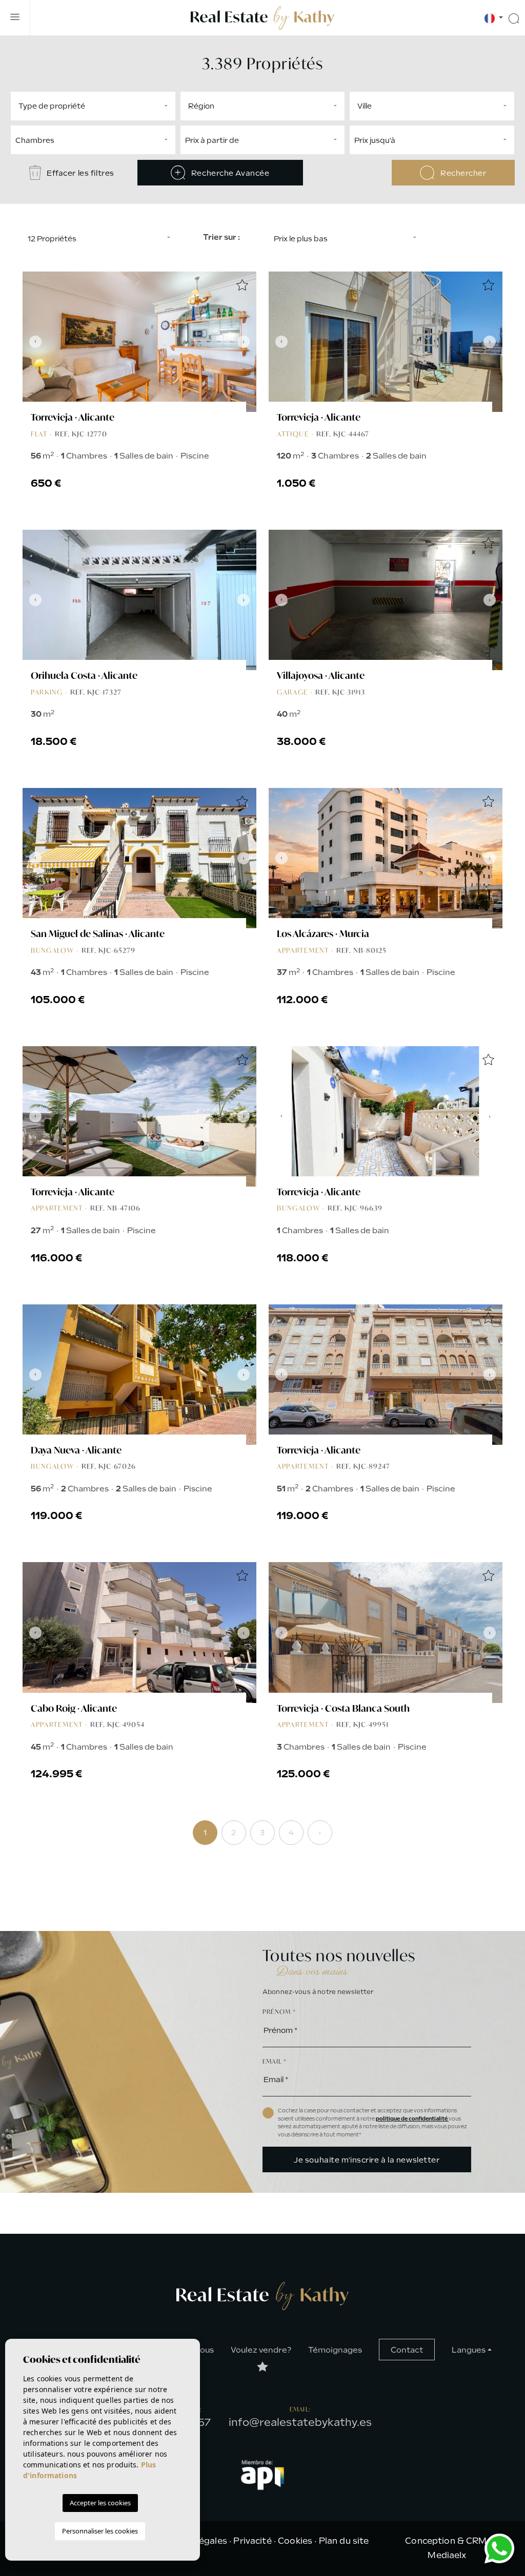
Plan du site (344, 2541)
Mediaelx (447, 2555)
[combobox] (93, 106)
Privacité (252, 2541)
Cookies (295, 2541)
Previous (33, 342)
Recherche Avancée (229, 173)
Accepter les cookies (100, 2503)
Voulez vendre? (261, 2350)
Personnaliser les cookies (100, 2531)
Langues (469, 2350)
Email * (275, 2061)
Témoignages (335, 2350)
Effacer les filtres (80, 173)
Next (246, 342)
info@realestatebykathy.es (300, 2422)
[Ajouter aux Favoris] (242, 286)
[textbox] (96, 106)
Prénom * (279, 2012)
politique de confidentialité (412, 2119)
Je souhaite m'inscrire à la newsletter (367, 2160)
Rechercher (462, 173)
